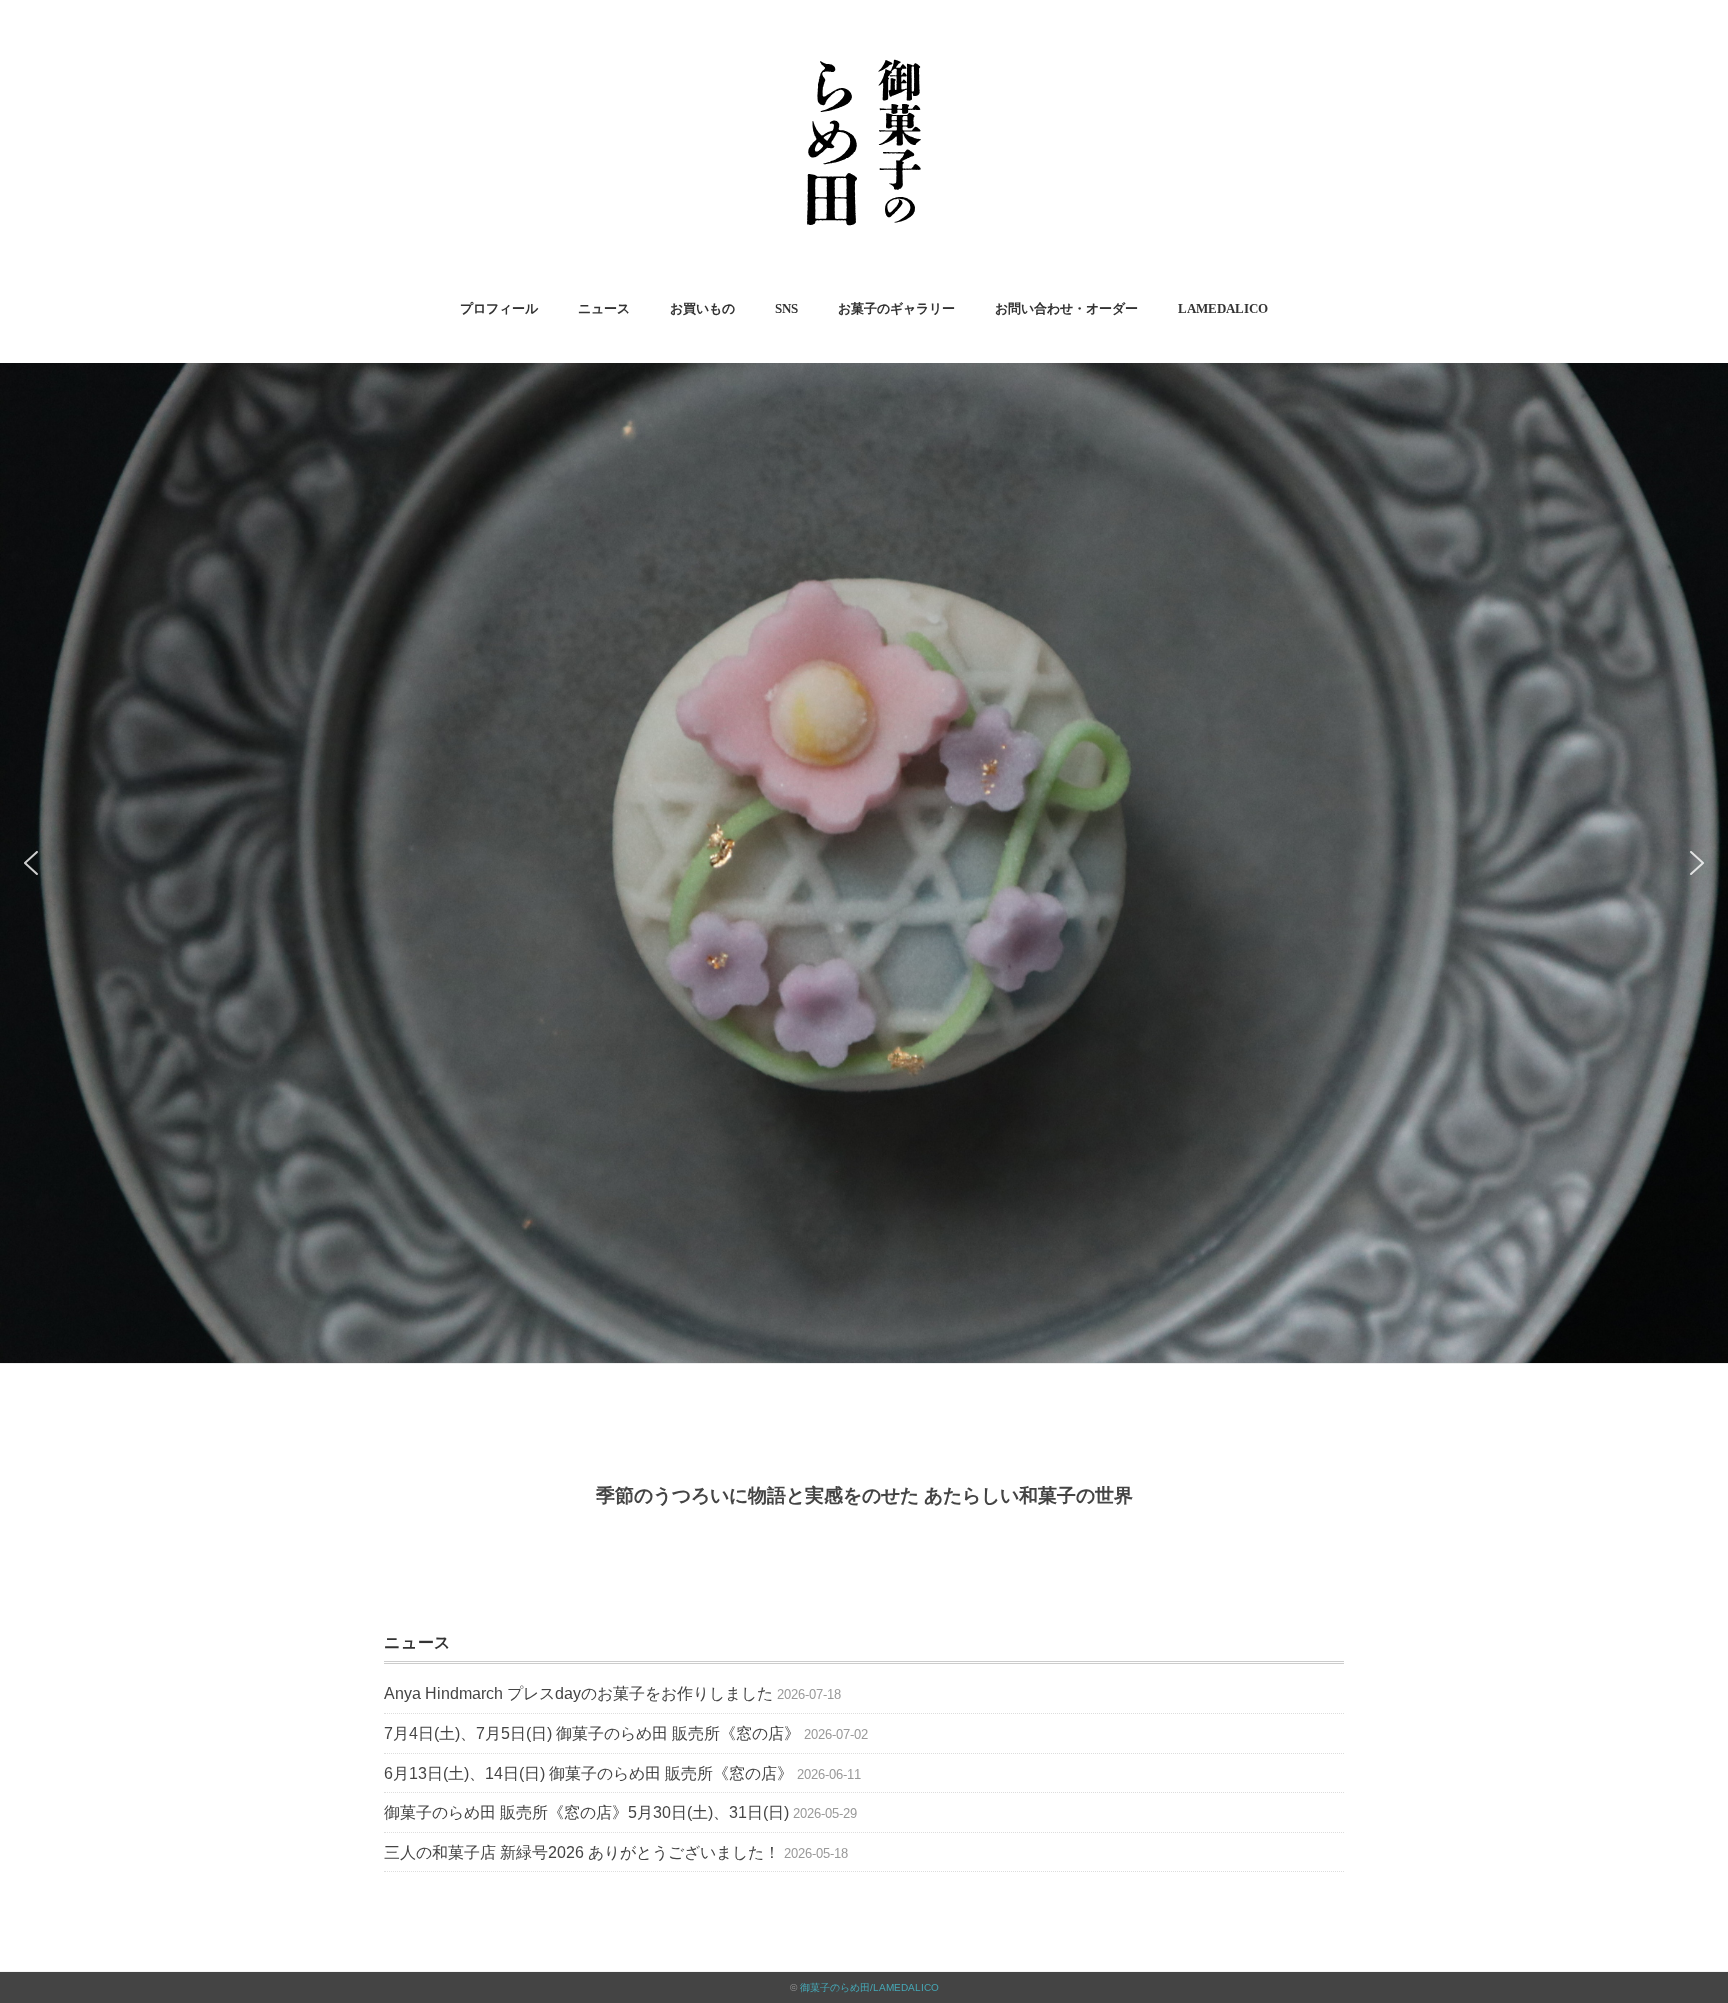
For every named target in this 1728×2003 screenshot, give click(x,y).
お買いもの (702, 308)
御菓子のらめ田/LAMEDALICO (869, 1987)
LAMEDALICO (1223, 308)
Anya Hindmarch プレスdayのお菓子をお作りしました (578, 1693)
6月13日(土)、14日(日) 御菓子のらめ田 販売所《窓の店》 (588, 1773)
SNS (786, 308)
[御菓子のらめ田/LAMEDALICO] (864, 44)
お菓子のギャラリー (896, 308)
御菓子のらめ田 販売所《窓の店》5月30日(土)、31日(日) (586, 1812)
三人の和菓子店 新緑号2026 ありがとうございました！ (582, 1852)
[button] (31, 863)
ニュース (604, 308)
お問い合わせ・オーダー (1066, 308)
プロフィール (499, 308)
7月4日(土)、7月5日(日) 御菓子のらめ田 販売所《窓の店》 (592, 1733)
